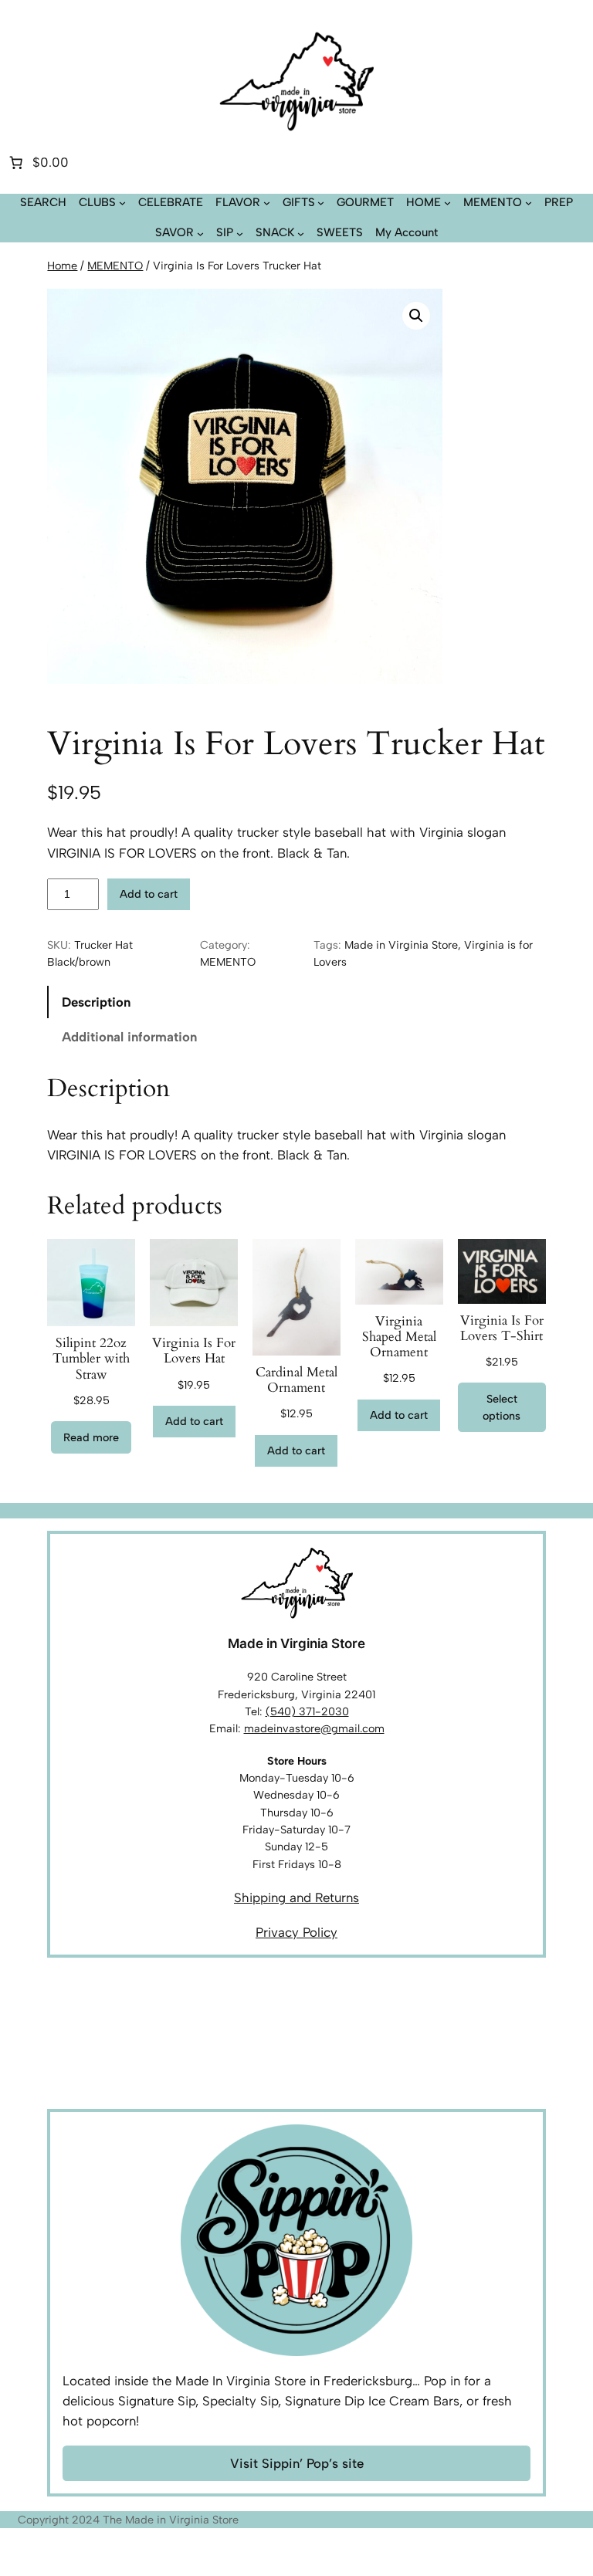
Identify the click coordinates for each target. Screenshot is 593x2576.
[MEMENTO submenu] (529, 203)
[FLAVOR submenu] (267, 203)
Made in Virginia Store (401, 945)
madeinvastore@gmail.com (314, 1728)
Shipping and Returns (296, 1897)
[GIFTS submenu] (321, 203)
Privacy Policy (296, 1932)
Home (62, 266)
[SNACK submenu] (301, 233)
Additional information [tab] (129, 1037)
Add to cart (149, 894)
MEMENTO (115, 266)
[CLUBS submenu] (122, 203)
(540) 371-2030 (307, 1711)
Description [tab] (96, 1002)
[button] (416, 316)
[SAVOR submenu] (200, 233)
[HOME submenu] (447, 203)
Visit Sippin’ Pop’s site (297, 2463)
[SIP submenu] (240, 233)
